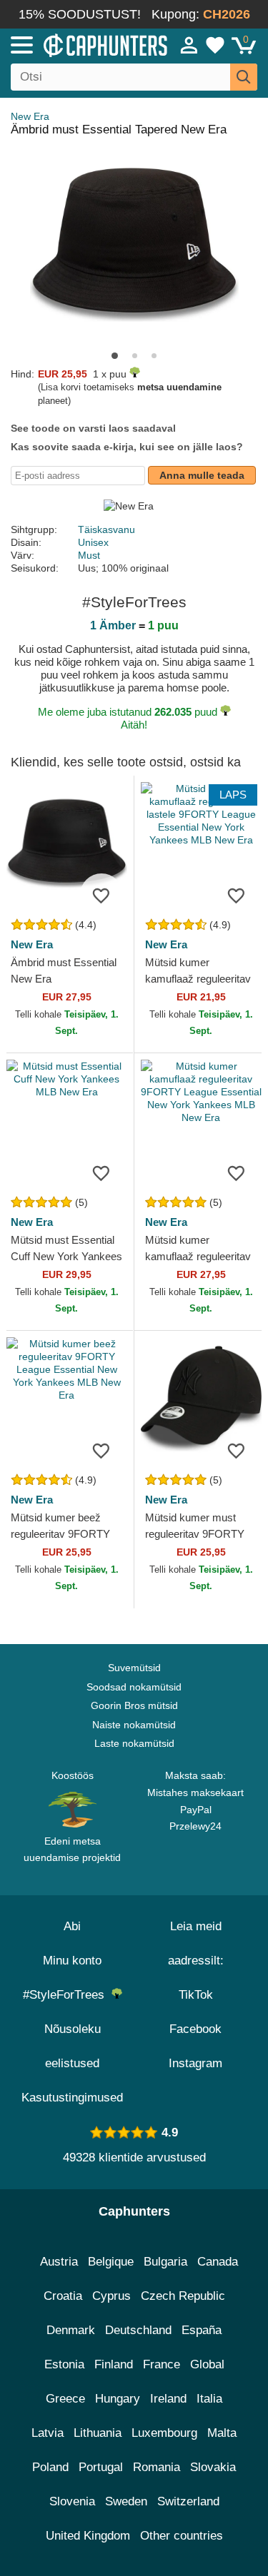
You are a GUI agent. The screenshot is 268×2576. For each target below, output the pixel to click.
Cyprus (111, 2296)
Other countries (182, 2536)
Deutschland (138, 2330)
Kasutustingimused (72, 2098)
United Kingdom (88, 2536)
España (202, 2330)
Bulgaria (165, 2262)
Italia (209, 2399)
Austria (59, 2262)
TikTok (196, 1995)
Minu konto (72, 1961)
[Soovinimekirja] (101, 895)
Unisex (93, 542)
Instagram (195, 2063)
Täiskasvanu (106, 529)
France (162, 2364)
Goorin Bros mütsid (134, 1705)
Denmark (71, 2330)
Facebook (195, 2029)
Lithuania (98, 2433)
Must (89, 555)
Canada (218, 2262)
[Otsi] (244, 77)
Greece (65, 2399)
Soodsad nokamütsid (134, 1687)
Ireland (168, 2399)
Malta (222, 2433)
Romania (157, 2467)
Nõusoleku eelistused (73, 2046)
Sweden (126, 2501)
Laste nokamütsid (134, 1743)
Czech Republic (183, 2296)
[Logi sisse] (189, 45)
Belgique (111, 2262)
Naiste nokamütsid (134, 1725)
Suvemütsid (134, 1668)
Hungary (118, 2399)
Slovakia (213, 2467)
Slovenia (72, 2501)
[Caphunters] (78, 44)
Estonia (64, 2364)
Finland (114, 2364)
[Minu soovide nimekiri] (215, 45)
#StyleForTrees (67, 1995)
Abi (72, 1926)
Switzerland (188, 2501)
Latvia (48, 2433)
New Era (30, 116)
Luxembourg (164, 2433)
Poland (50, 2467)
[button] (115, 356)
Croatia (63, 2296)
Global (207, 2364)
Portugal (101, 2467)
